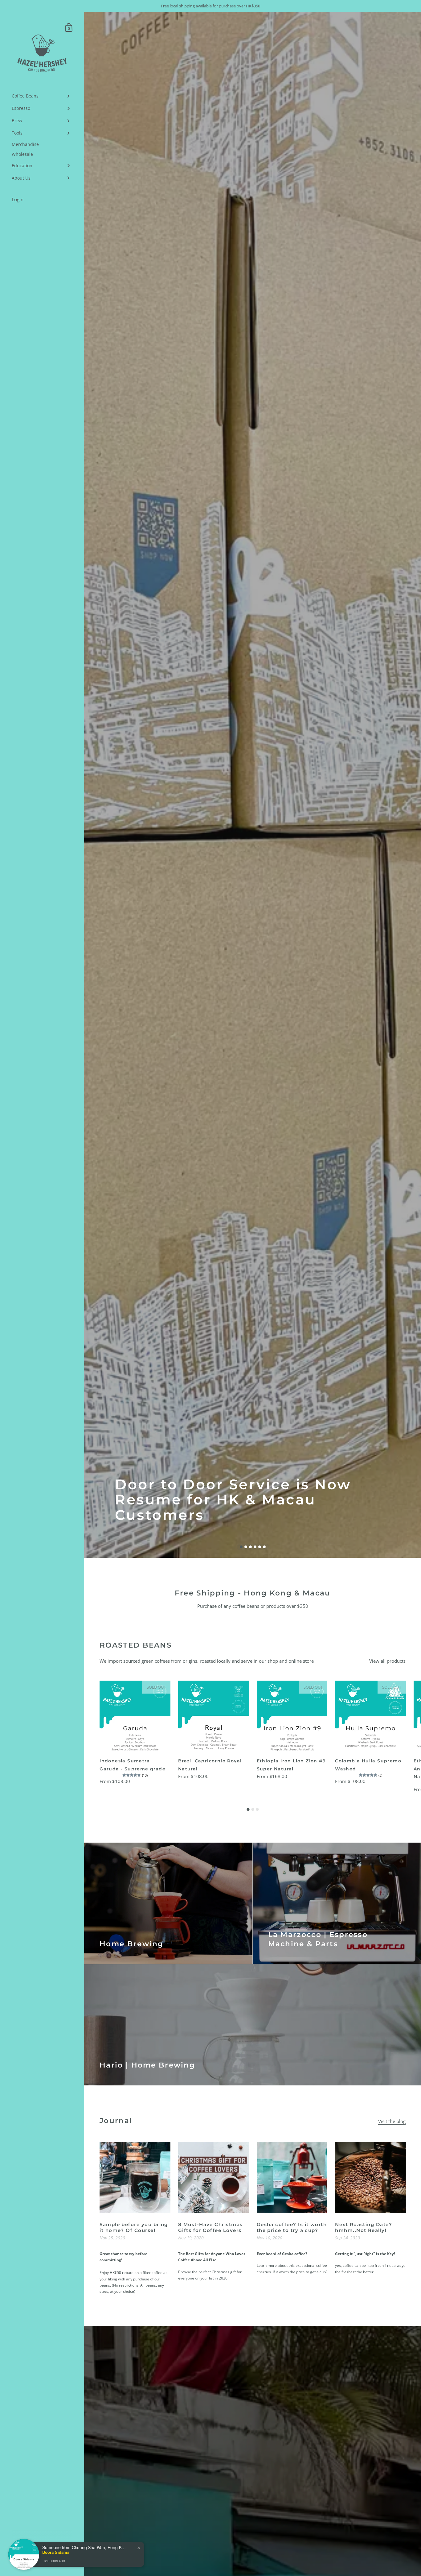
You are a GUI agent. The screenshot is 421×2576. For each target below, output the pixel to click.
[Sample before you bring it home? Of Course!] (135, 2177)
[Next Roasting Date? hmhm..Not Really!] (370, 2177)
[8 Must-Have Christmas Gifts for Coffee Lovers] (214, 2177)
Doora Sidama (56, 2573)
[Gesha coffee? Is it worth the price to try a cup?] (292, 2177)
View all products (387, 1661)
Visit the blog (392, 2121)
